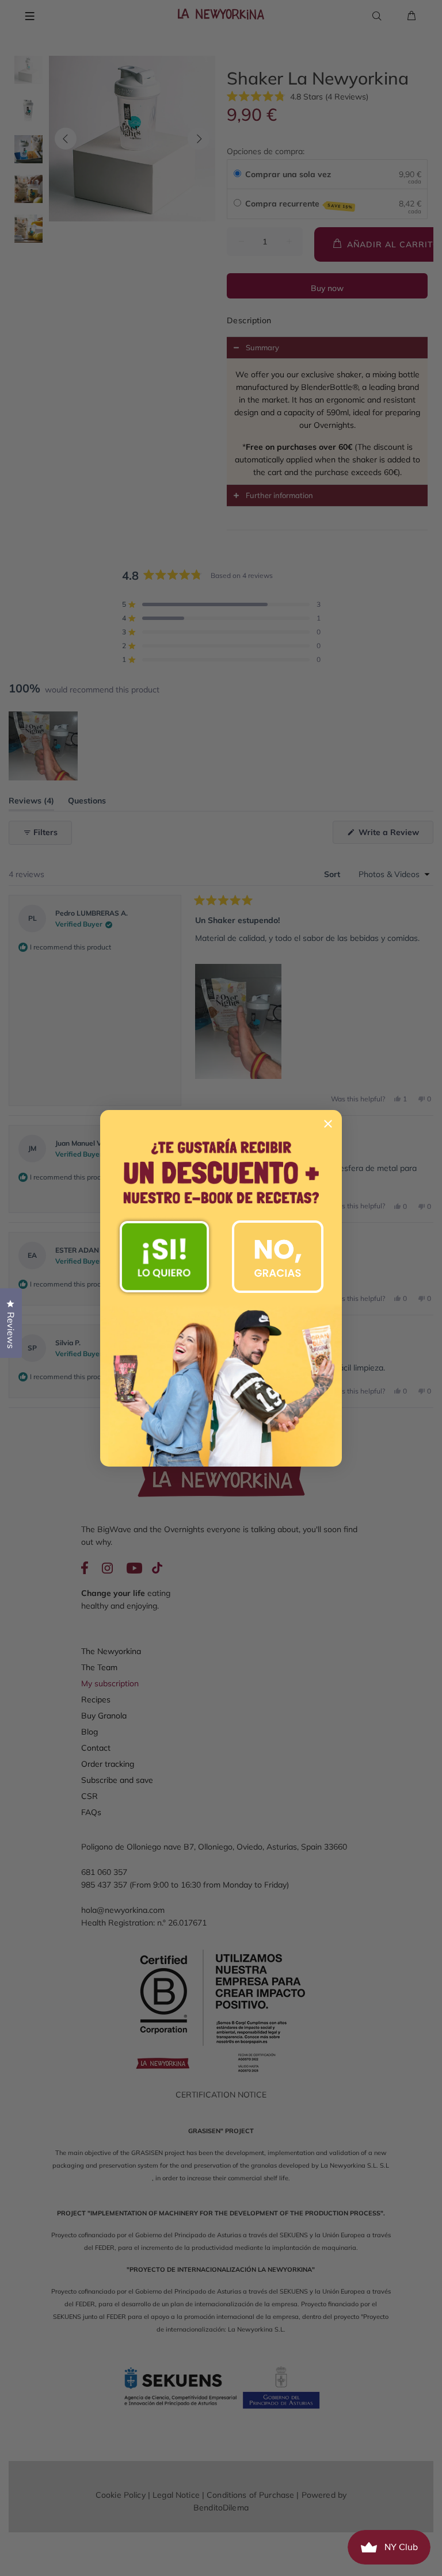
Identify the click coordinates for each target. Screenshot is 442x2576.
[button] (164, 1257)
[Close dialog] (328, 1124)
